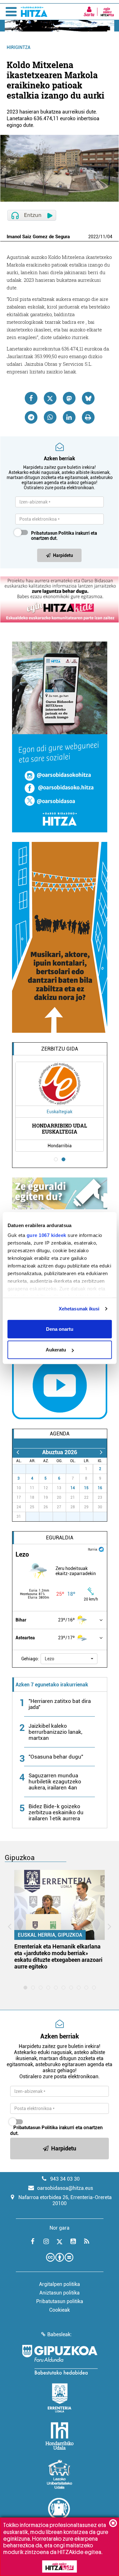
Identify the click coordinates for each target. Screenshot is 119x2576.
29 (50, 1469)
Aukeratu (56, 1350)
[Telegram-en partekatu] (31, 417)
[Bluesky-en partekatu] (88, 398)
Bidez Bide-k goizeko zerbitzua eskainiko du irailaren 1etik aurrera (56, 1812)
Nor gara (60, 2228)
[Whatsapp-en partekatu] (50, 417)
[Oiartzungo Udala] (60, 2512)
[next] (101, 1452)
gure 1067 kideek (46, 1235)
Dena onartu (60, 1329)
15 (86, 1488)
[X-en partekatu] (50, 398)
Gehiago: (30, 1659)
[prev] (18, 1452)
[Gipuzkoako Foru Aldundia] (60, 2360)
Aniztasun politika (60, 2293)
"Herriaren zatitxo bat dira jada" (60, 1704)
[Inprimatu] (88, 417)
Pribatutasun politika (60, 2301)
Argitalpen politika (60, 2284)
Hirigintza (19, 47)
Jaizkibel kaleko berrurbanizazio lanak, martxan (55, 1732)
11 (103, 237)
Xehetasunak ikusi (79, 1309)
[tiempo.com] (101, 1549)
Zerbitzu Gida (60, 1049)
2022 (93, 237)
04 (110, 237)
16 (100, 1488)
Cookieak (60, 2310)
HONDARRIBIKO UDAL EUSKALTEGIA (60, 1128)
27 (23, 1469)
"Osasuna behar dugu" (56, 1757)
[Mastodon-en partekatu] (69, 398)
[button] (69, 1659)
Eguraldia (60, 1538)
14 (73, 1488)
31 (76, 1469)
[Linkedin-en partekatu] (69, 417)
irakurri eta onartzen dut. (64, 536)
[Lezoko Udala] (60, 2474)
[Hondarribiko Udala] (60, 2436)
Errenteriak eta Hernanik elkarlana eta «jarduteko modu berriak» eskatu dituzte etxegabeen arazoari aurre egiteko (58, 1956)
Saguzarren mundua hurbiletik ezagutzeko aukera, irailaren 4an (55, 1781)
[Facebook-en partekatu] (31, 398)
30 (63, 1469)
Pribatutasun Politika (53, 533)
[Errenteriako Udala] (60, 2398)
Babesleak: (60, 2334)
